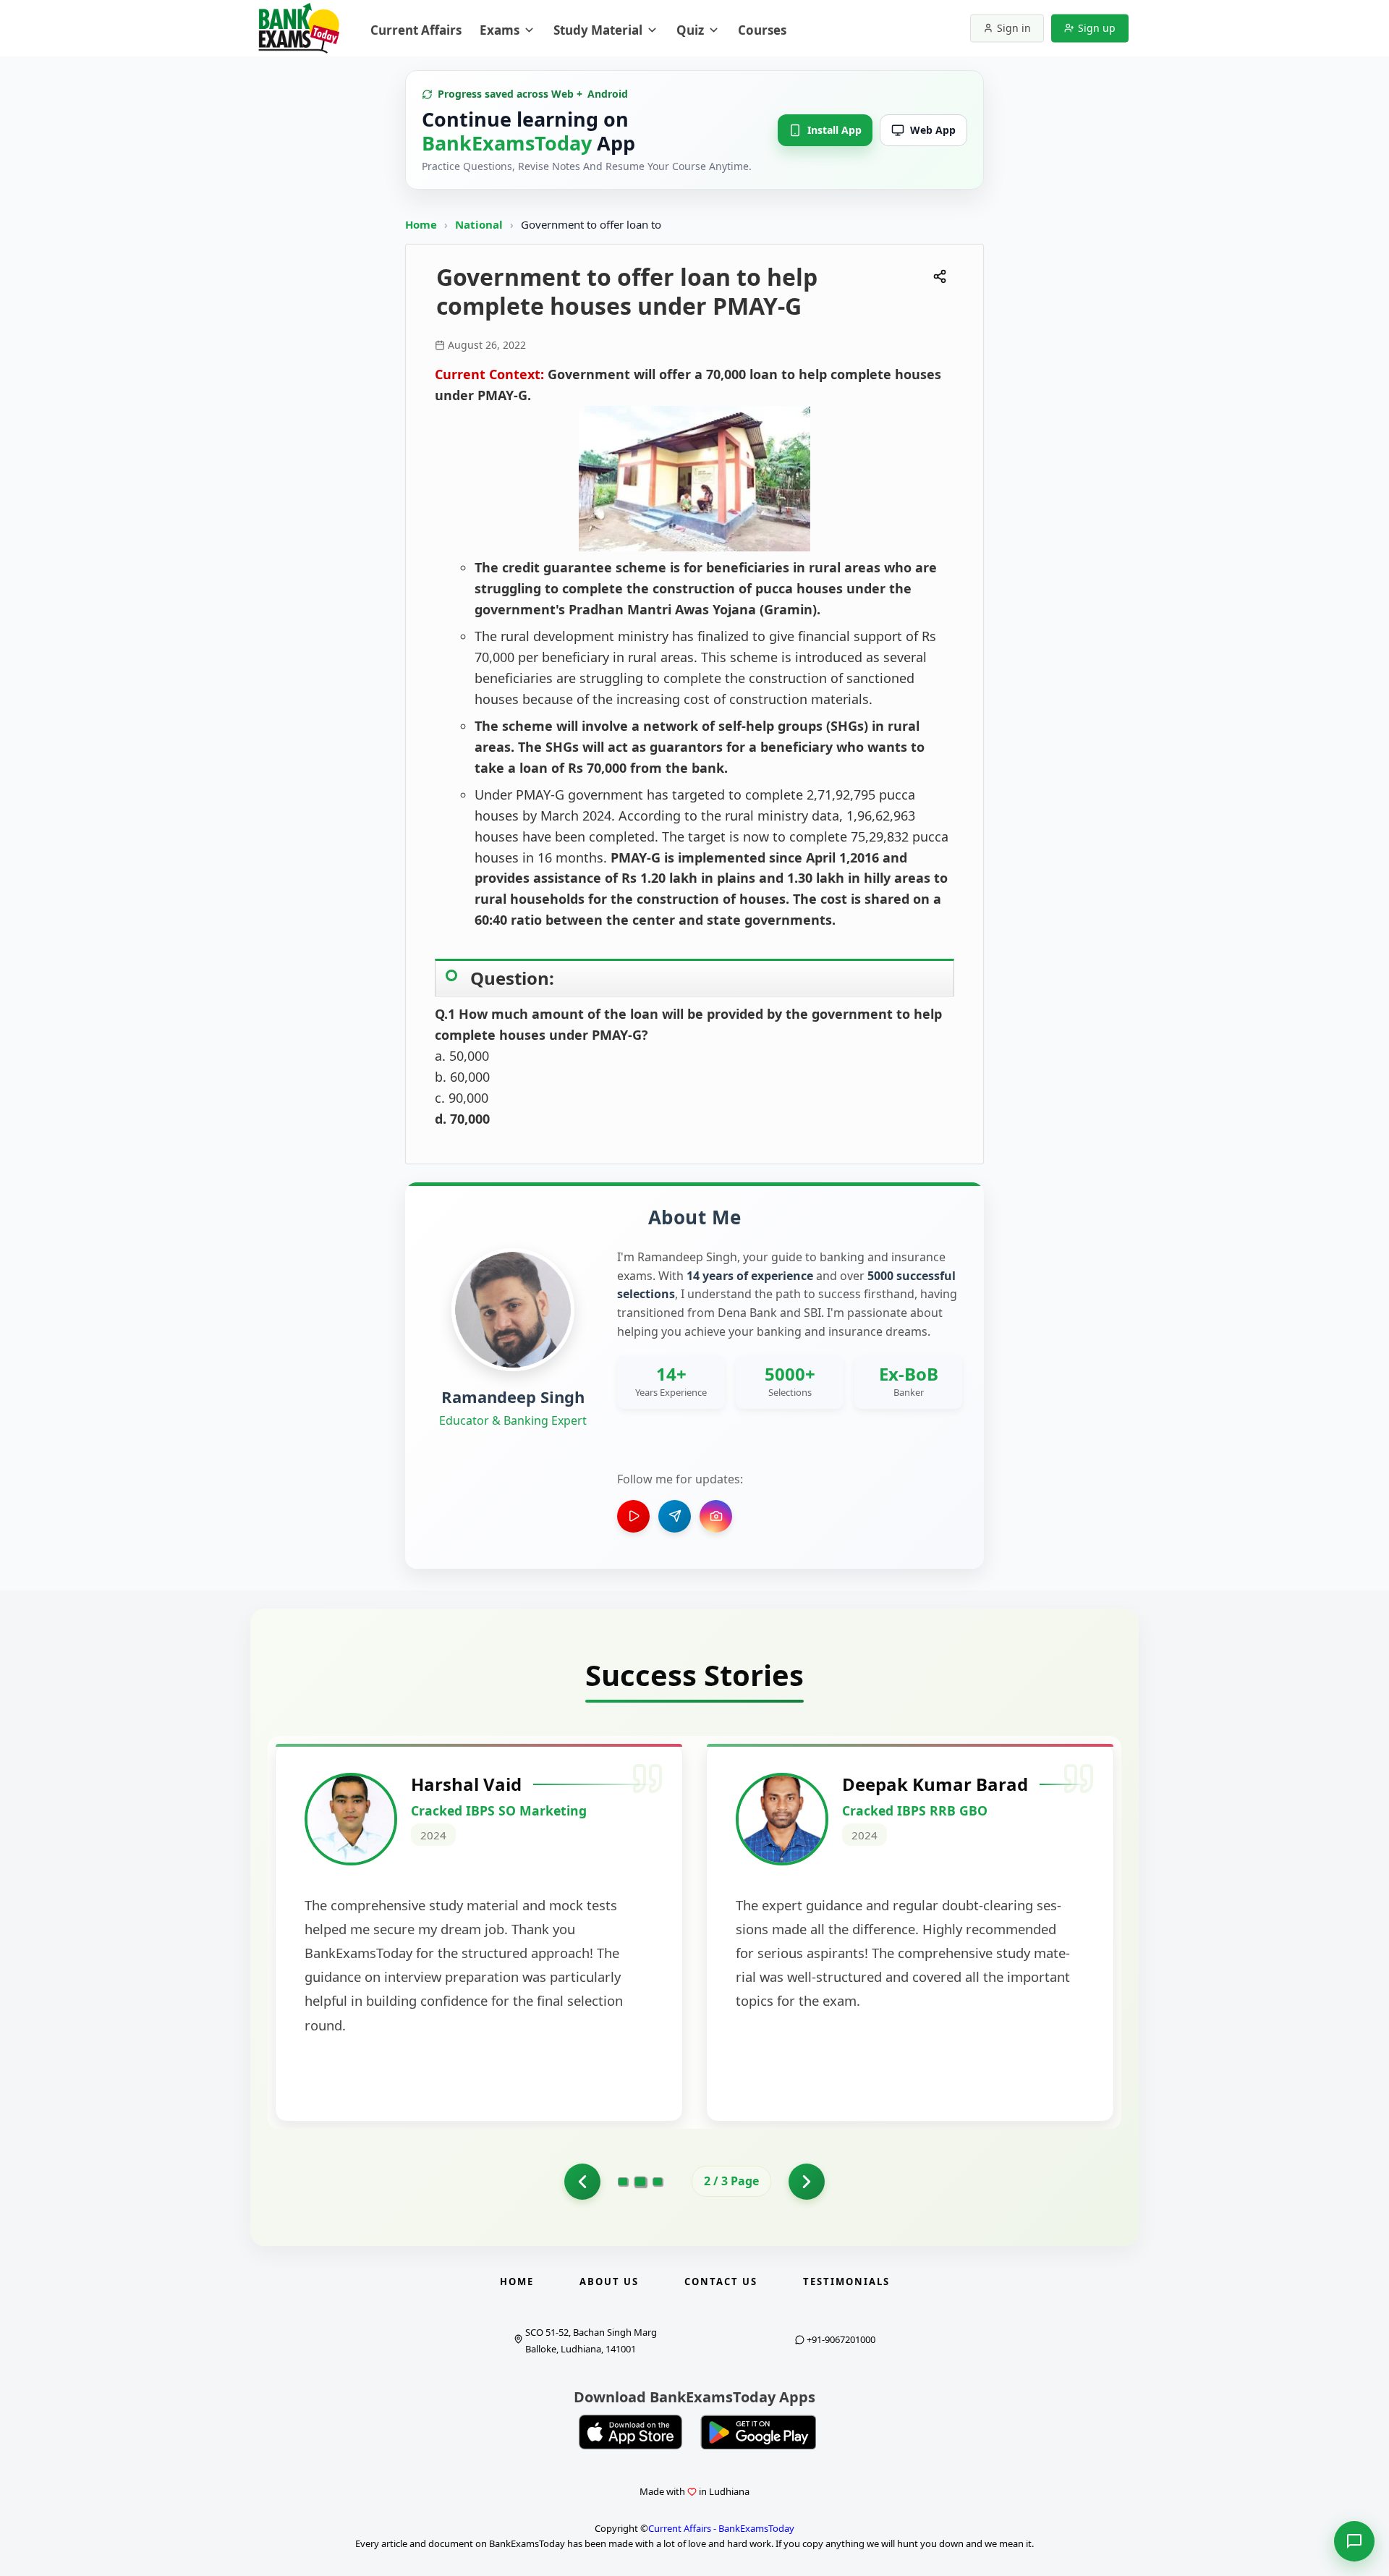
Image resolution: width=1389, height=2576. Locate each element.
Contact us (721, 2281)
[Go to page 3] (658, 2182)
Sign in (1014, 28)
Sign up (1097, 28)
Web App (933, 130)
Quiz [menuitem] (690, 30)
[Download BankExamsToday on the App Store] (631, 2432)
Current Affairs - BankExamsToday (721, 2528)
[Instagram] (716, 1516)
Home (421, 224)
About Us (609, 2281)
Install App (834, 130)
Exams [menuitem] (500, 30)
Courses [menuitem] (762, 30)
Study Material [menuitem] (598, 30)
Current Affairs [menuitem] (416, 30)
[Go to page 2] (641, 2181)
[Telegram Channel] (675, 1516)
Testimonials (846, 2281)
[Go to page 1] (582, 2182)
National (480, 224)
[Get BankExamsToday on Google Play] (758, 2432)
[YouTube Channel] (633, 1516)
